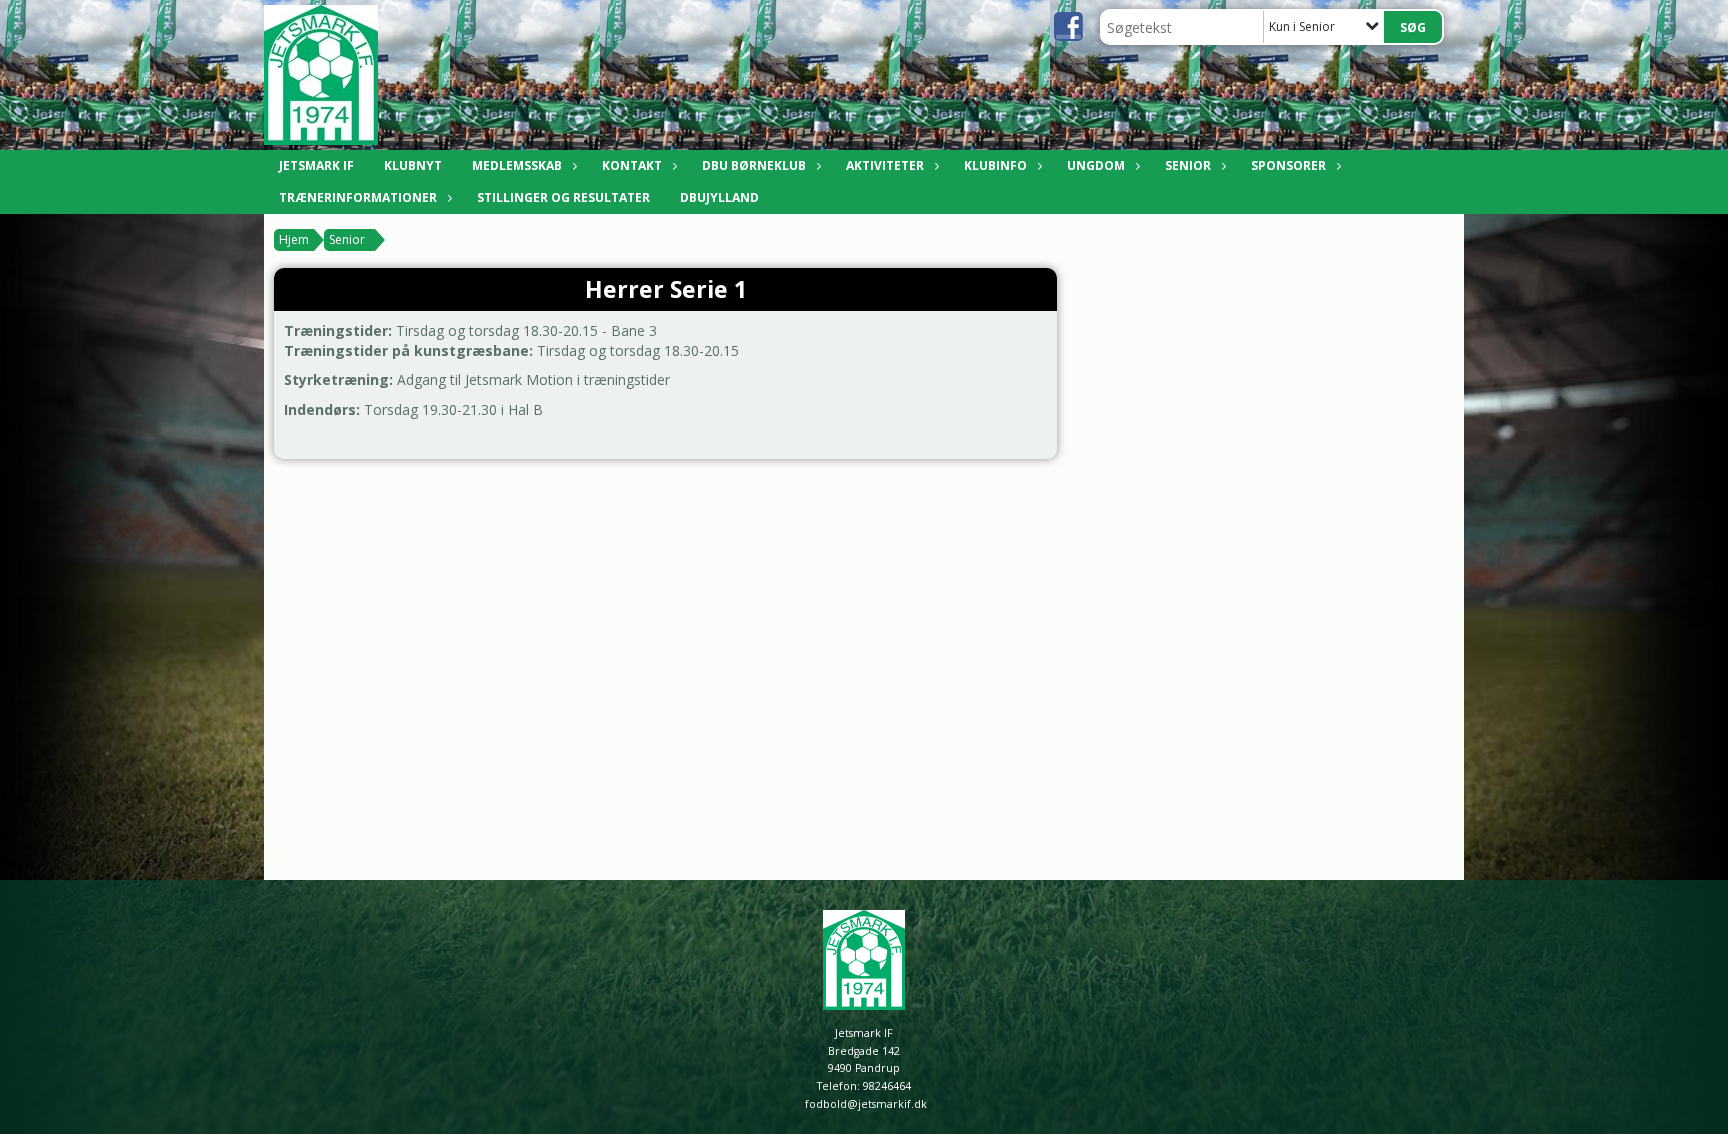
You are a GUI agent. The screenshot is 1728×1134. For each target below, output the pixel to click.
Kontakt (632, 165)
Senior (1188, 165)
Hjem (294, 239)
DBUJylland (719, 197)
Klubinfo (995, 165)
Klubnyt (413, 165)
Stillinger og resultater (563, 197)
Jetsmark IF (316, 165)
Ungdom (1096, 165)
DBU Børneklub (754, 165)
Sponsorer (1288, 165)
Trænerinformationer (358, 197)
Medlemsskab (517, 165)
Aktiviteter (885, 165)
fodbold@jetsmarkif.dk (866, 1104)
